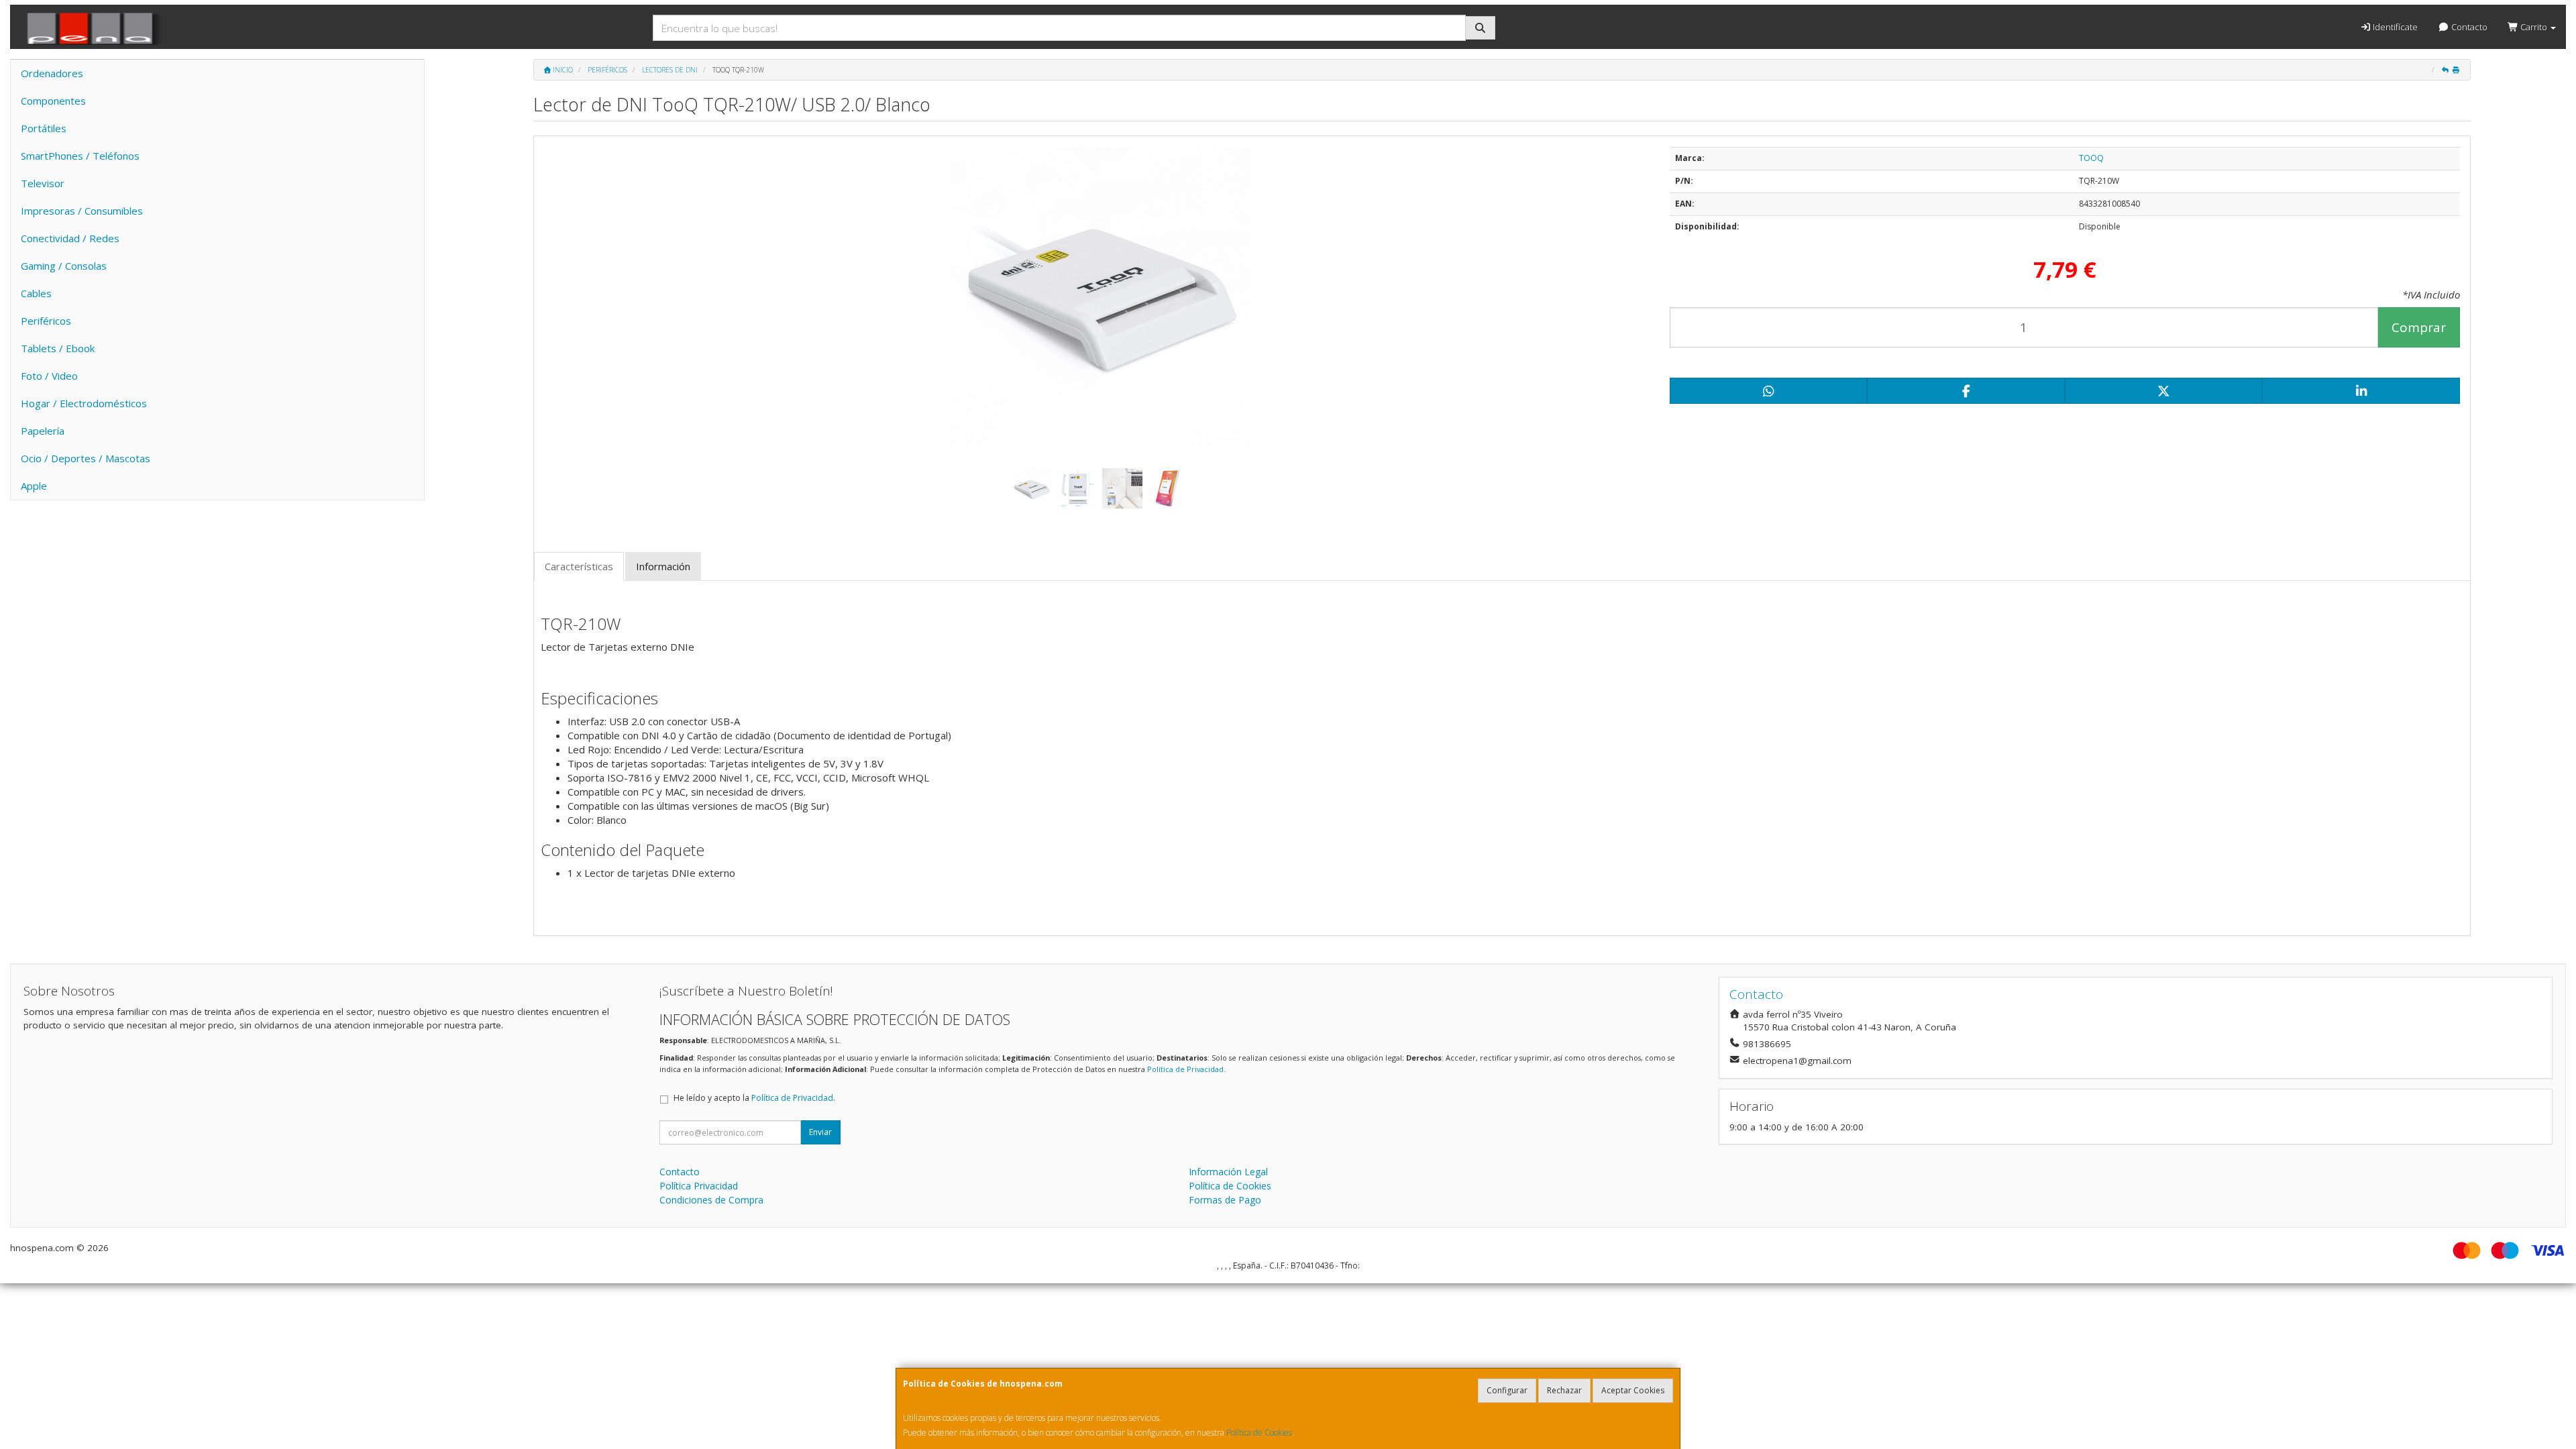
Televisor (43, 183)
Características (579, 566)
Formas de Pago (1225, 1200)
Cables (36, 293)
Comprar (2419, 327)
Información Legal (1228, 1172)
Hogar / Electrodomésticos (84, 403)
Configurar (1507, 1390)
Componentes (53, 101)
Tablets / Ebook (58, 348)
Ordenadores (52, 73)
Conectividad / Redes (70, 238)
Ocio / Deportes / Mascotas (86, 458)
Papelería (43, 431)
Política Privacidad (699, 1186)
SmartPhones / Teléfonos (80, 156)
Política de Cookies (1259, 1433)
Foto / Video (49, 376)
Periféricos (46, 321)
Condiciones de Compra (711, 1200)
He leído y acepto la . (754, 1098)
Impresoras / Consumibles (82, 211)
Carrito (2534, 27)
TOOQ (2091, 158)
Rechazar (1564, 1390)
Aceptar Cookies (1633, 1390)
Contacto (2468, 27)
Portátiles (44, 128)
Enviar (820, 1132)
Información (663, 566)
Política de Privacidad (1185, 1069)
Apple (34, 486)
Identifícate (2394, 27)
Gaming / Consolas (64, 266)
